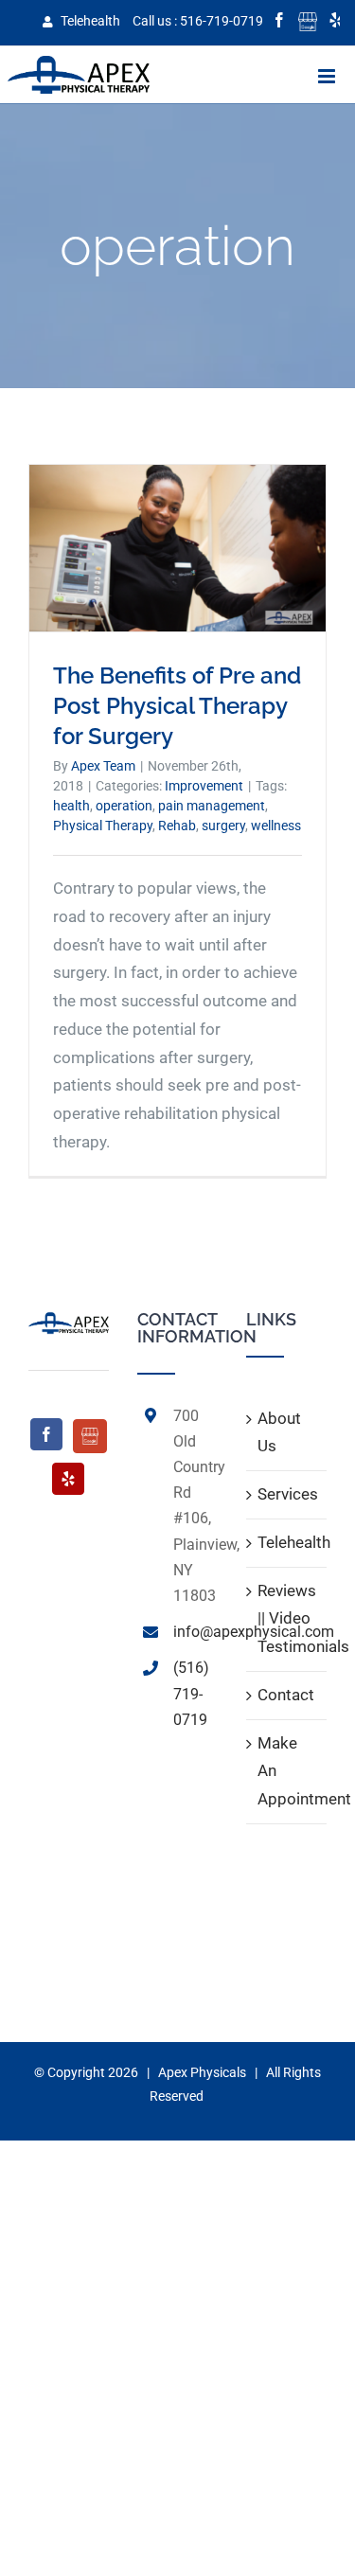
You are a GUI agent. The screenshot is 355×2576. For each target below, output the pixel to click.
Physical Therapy (103, 826)
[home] (69, 1324)
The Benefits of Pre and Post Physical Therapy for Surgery (177, 706)
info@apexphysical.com (195, 1632)
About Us (279, 1432)
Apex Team (103, 766)
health (71, 806)
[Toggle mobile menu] (328, 76)
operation (124, 806)
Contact (286, 1695)
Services (287, 1494)
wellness (276, 826)
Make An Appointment (287, 1771)
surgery (223, 826)
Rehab (177, 826)
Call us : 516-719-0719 (198, 21)
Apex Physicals (202, 2072)
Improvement (204, 786)
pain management (212, 806)
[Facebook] (46, 1434)
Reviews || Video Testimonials (287, 1619)
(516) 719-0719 (191, 1693)
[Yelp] (68, 1479)
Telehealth (89, 21)
